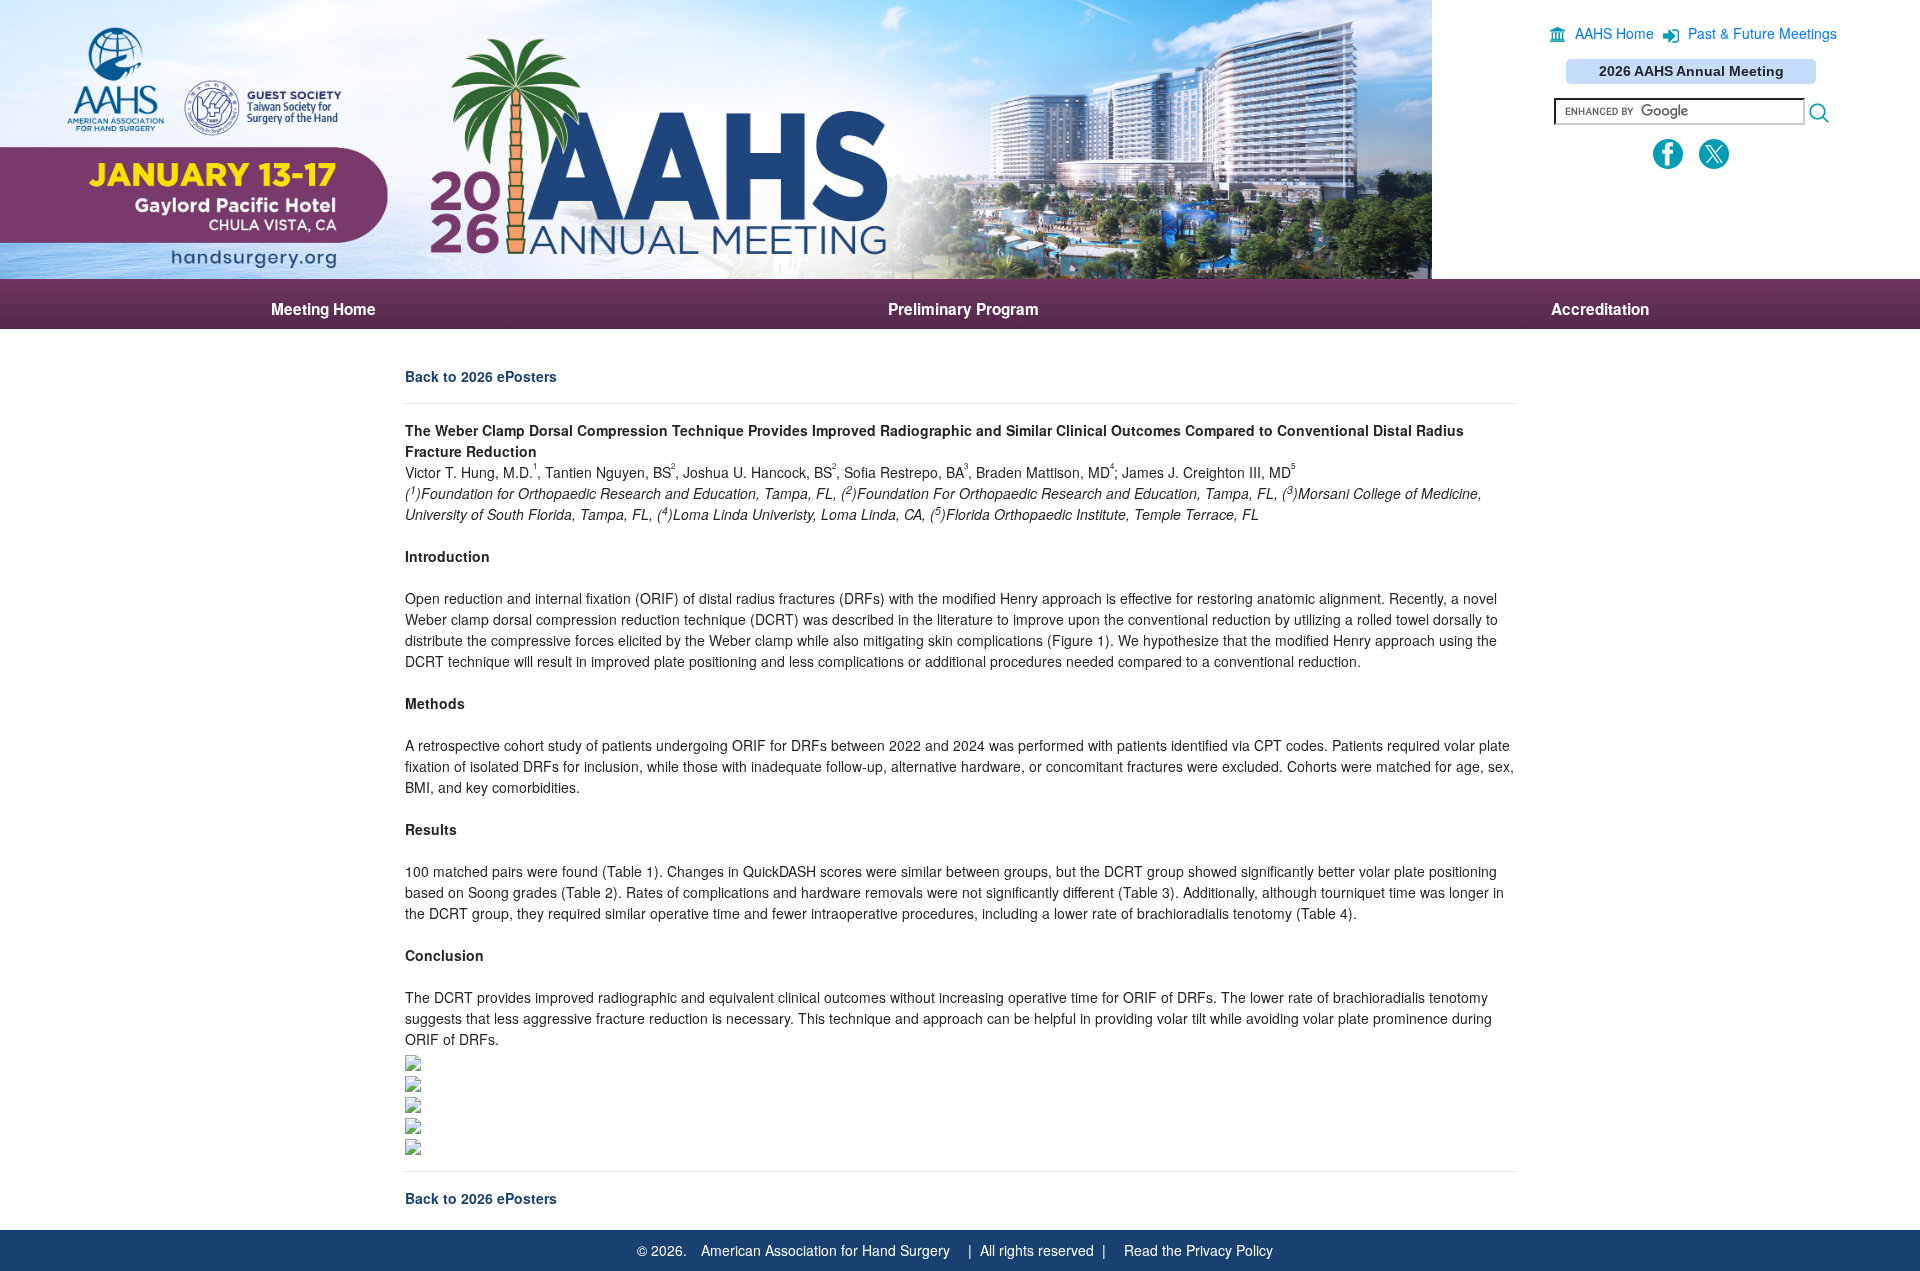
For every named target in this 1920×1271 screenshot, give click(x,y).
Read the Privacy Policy (1198, 1250)
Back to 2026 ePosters (481, 376)
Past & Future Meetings (1762, 33)
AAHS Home (1614, 33)
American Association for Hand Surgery (825, 1250)
